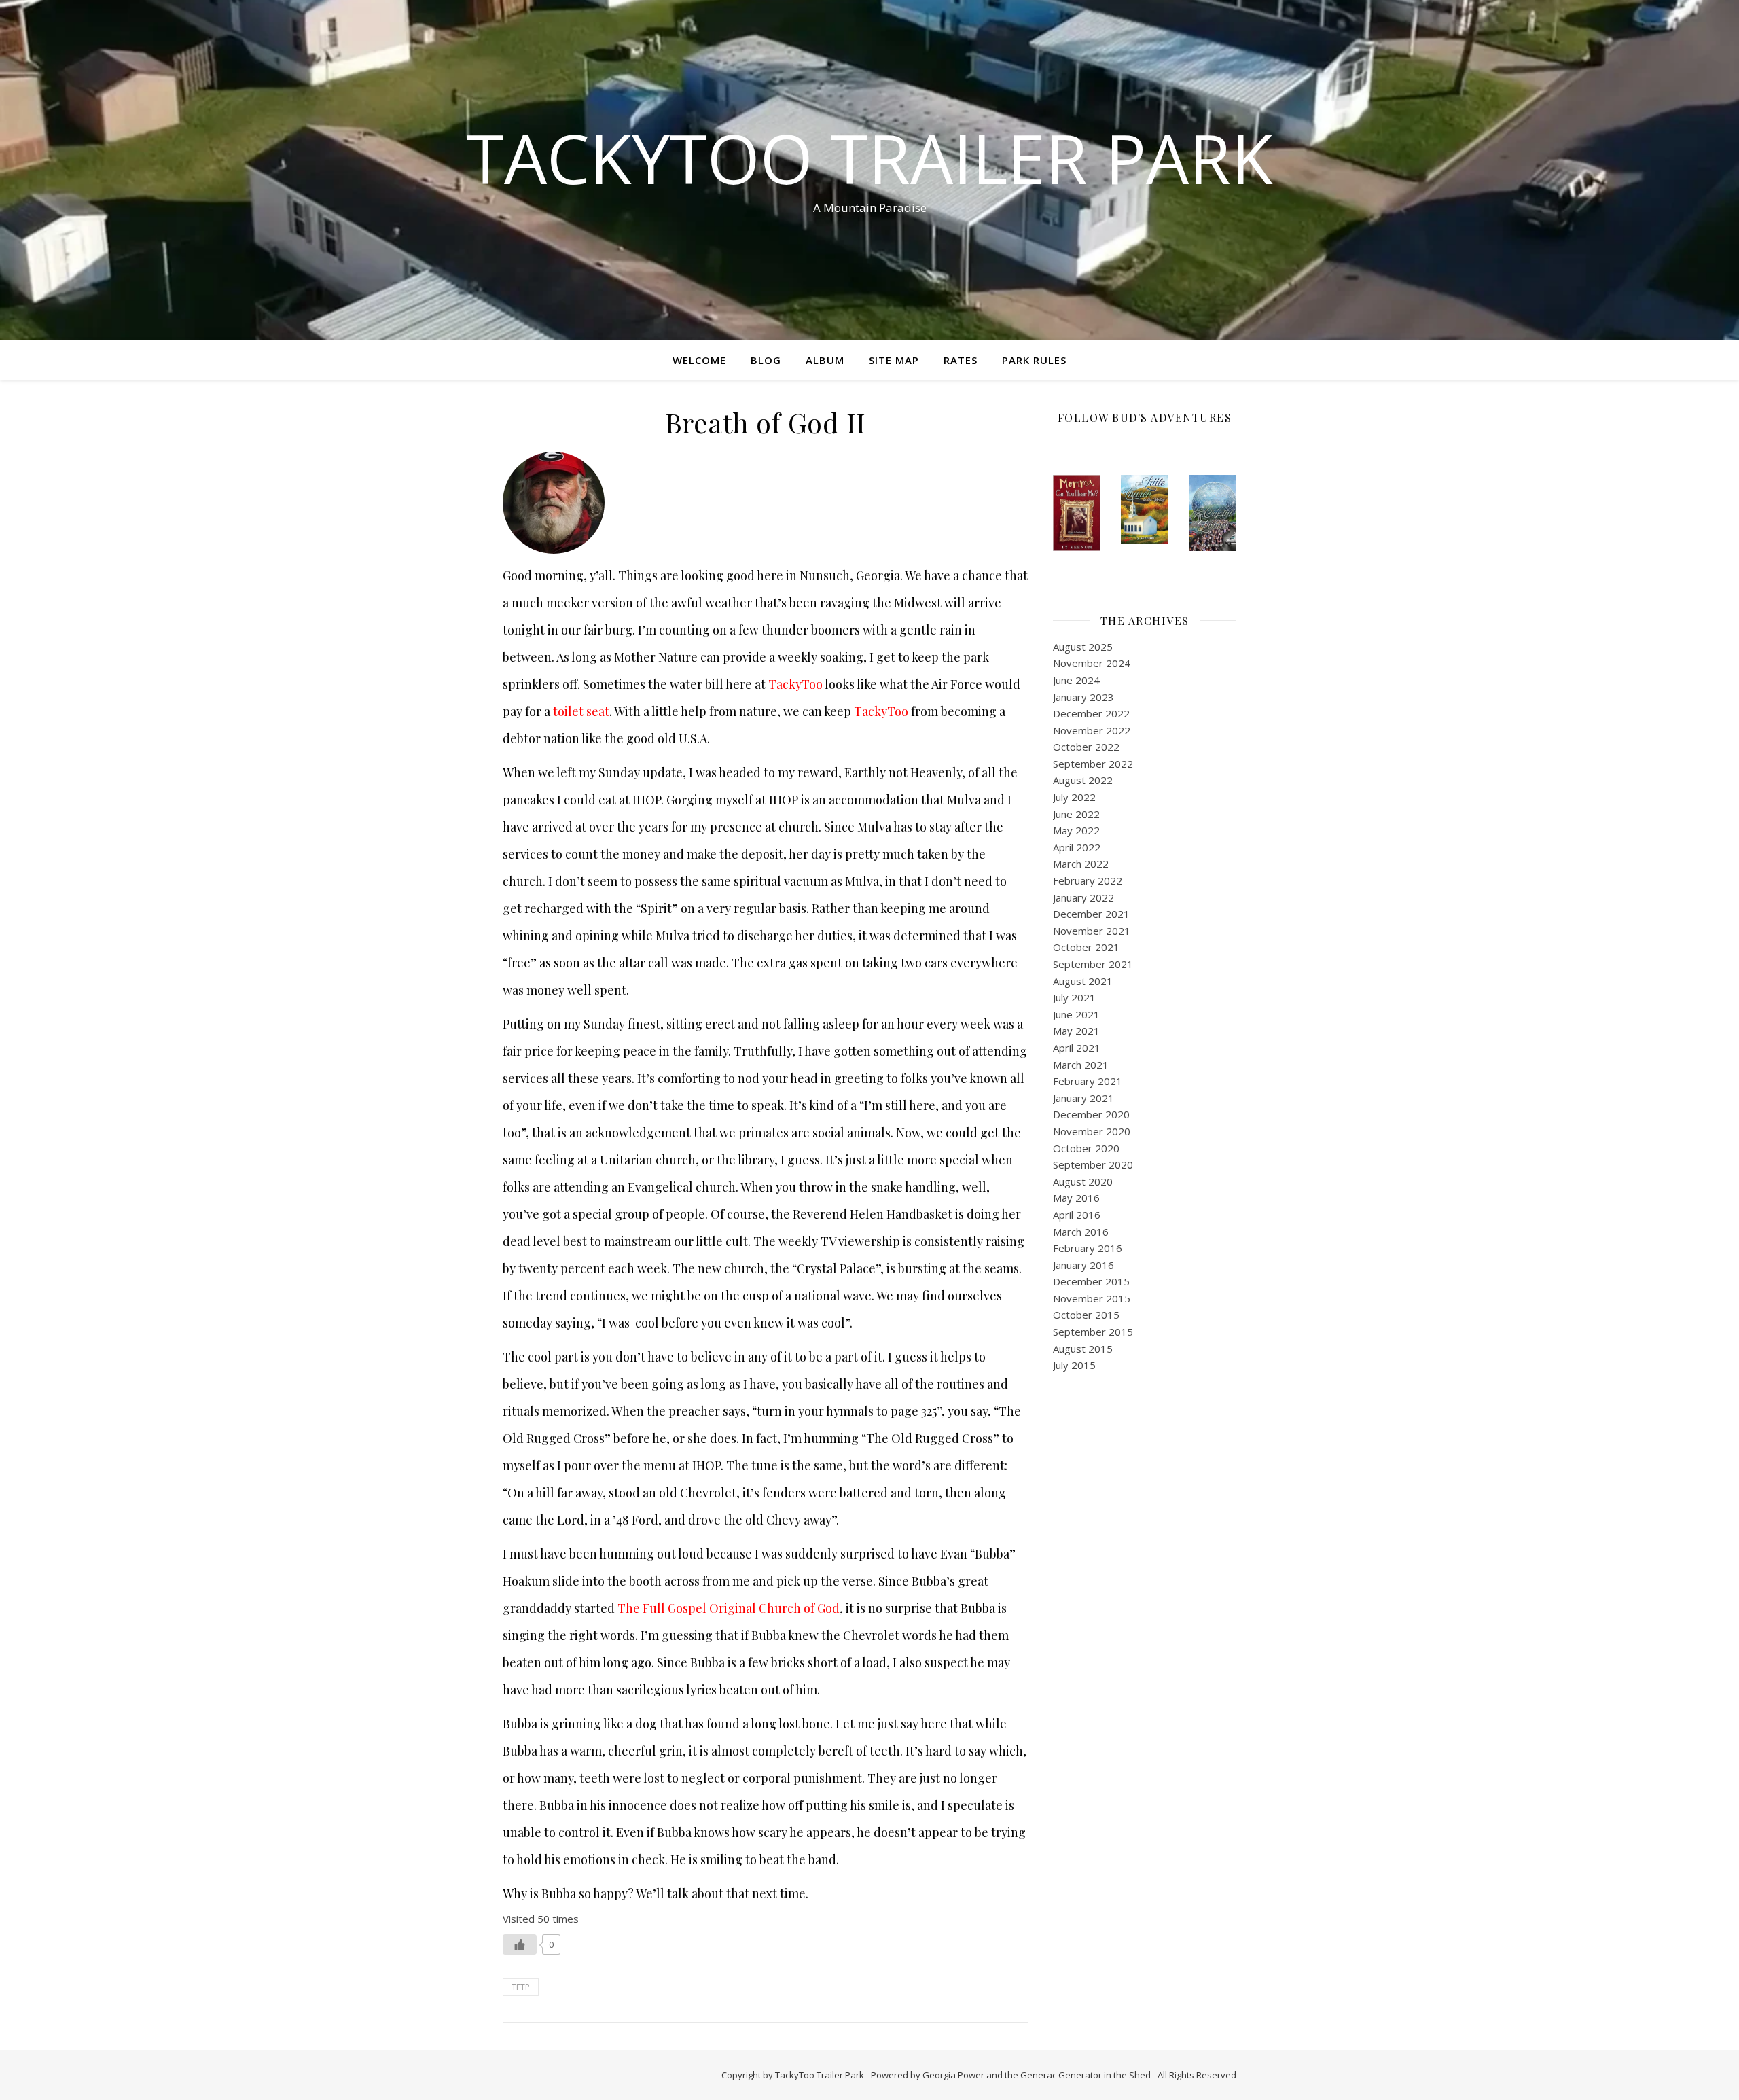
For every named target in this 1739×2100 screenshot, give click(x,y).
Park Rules (1034, 360)
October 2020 (1086, 1148)
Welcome (699, 360)
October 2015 (1086, 1315)
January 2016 (1083, 1265)
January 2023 (1083, 697)
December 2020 (1091, 1114)
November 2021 (1092, 931)
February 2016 (1088, 1248)
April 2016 (1077, 1215)
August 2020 (1083, 1181)
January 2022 (1083, 897)
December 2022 (1091, 713)
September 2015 (1093, 1332)
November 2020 (1092, 1131)
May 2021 (1076, 1031)
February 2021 (1088, 1081)
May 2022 (1076, 830)
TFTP (521, 1987)
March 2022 (1081, 864)
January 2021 (1083, 1098)
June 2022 (1076, 814)
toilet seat (581, 711)
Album (825, 360)
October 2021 (1086, 947)
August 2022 (1083, 780)
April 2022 (1077, 847)
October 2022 (1086, 747)
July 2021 (1074, 997)
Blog (766, 360)
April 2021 (1077, 1048)
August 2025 (1083, 647)
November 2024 (1092, 663)
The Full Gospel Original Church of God (729, 1608)
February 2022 (1088, 880)
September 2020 (1093, 1164)
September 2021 (1093, 964)
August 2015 (1083, 1349)
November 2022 (1092, 730)
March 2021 (1081, 1065)
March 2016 (1081, 1232)
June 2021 (1076, 1014)
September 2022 (1093, 764)
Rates (961, 360)
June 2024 (1076, 680)
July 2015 (1074, 1365)
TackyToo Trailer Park (870, 158)
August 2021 (1083, 981)
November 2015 (1092, 1298)
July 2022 (1074, 797)
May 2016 (1076, 1198)
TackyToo (795, 684)
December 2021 (1091, 914)
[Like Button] (520, 1944)
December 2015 (1091, 1281)
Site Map (894, 360)
